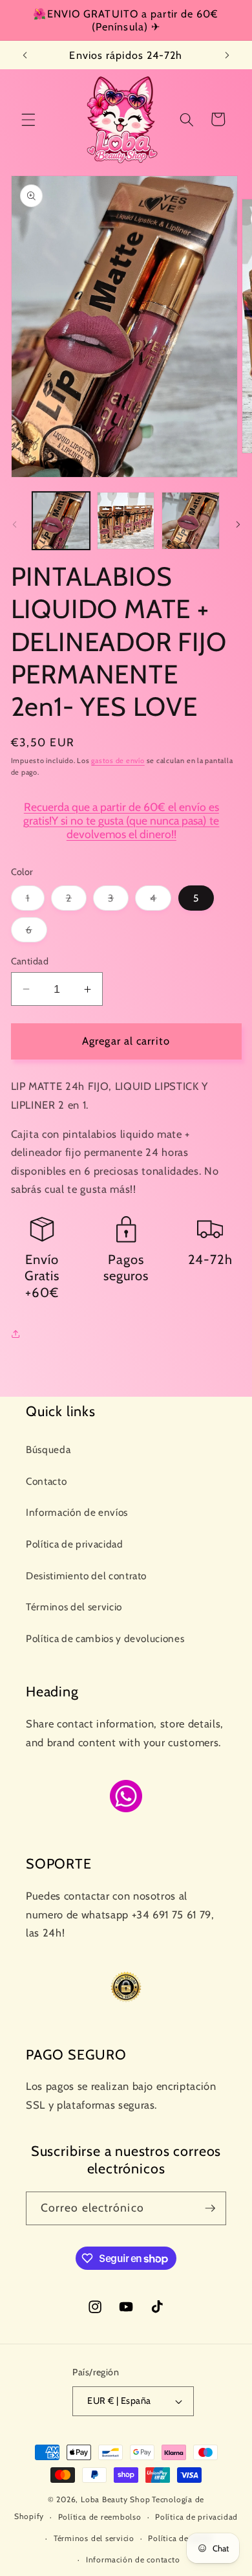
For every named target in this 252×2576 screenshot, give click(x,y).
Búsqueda (48, 1449)
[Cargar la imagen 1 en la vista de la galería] (61, 521)
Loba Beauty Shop (115, 2499)
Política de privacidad (75, 1544)
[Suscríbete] (210, 2208)
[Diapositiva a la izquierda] (14, 524)
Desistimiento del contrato (86, 1576)
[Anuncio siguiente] (227, 55)
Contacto (46, 1481)
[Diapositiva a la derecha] (238, 524)
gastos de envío (118, 761)
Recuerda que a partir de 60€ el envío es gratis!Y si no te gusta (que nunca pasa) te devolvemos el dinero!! (121, 820)
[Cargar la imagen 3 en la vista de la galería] (190, 521)
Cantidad (30, 961)
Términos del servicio (74, 1607)
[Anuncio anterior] (25, 55)
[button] (28, 119)
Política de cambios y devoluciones (105, 1638)
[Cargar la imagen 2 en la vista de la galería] (126, 521)
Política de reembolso (100, 2517)
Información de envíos (77, 1512)
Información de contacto (133, 2559)
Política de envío (180, 2538)
